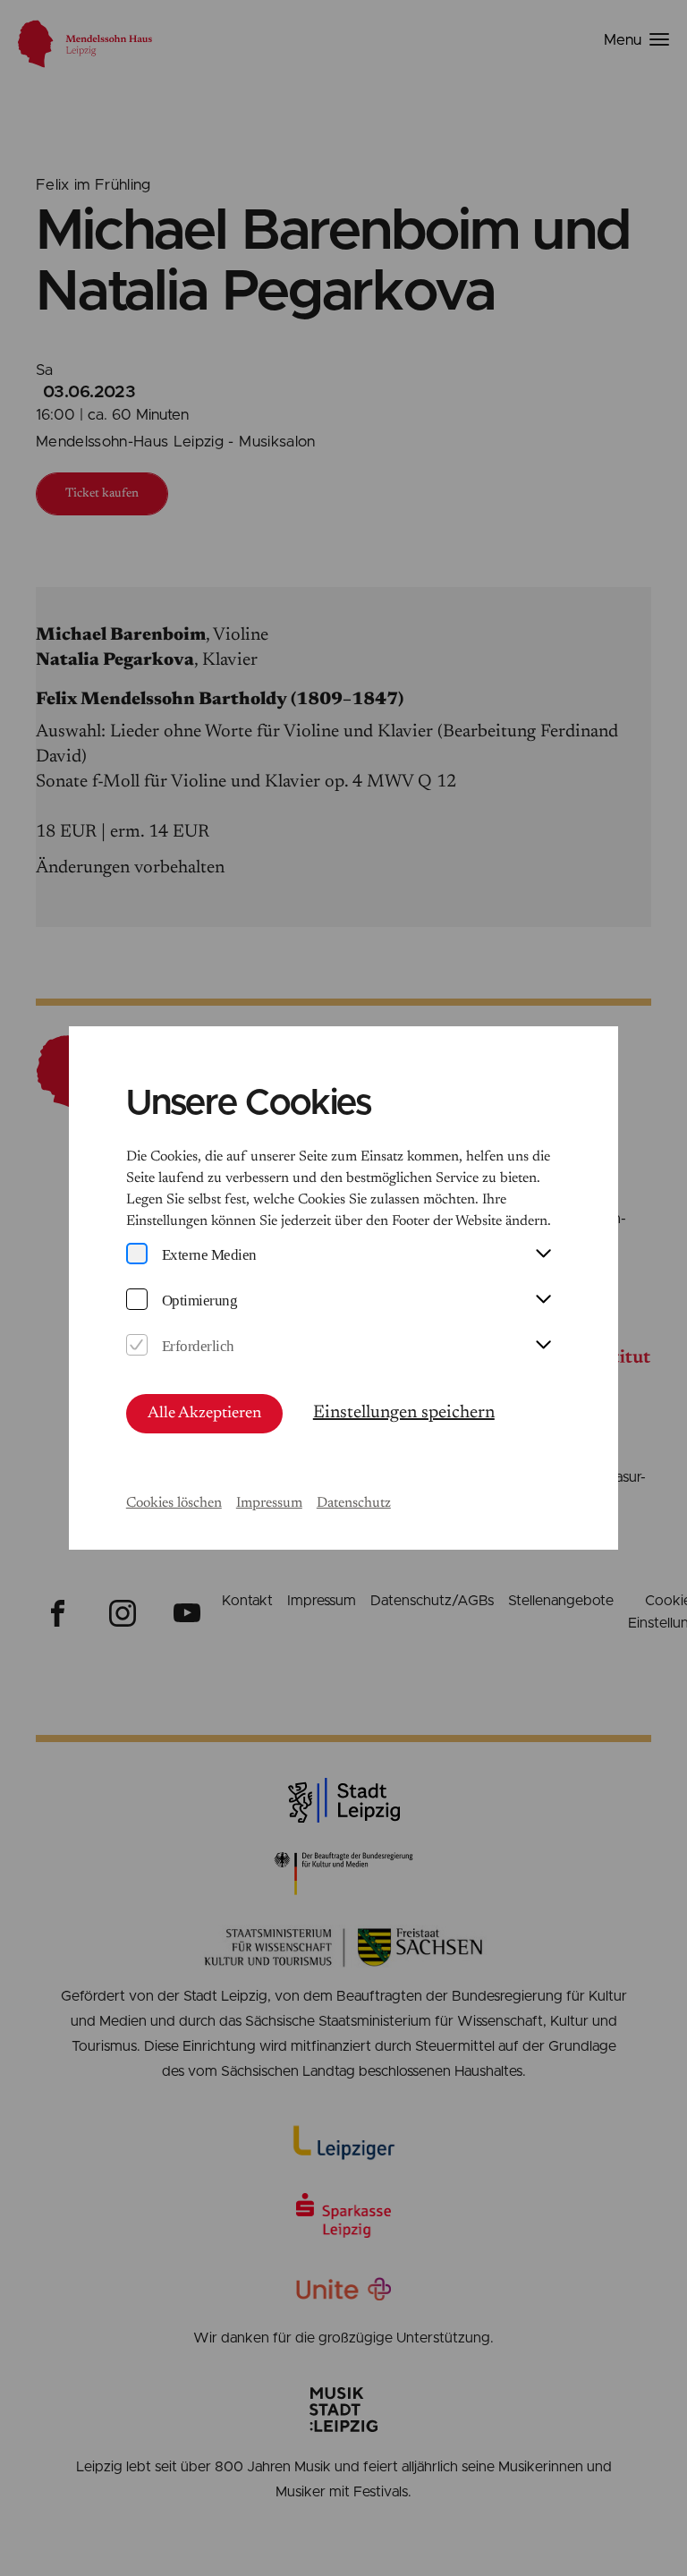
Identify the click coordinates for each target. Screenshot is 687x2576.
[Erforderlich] (137, 1346)
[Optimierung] (137, 1301)
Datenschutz (354, 1503)
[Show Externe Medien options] (543, 1254)
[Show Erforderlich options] (543, 1346)
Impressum (269, 1503)
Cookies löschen (174, 1503)
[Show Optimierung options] (543, 1300)
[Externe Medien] (137, 1255)
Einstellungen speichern (404, 1413)
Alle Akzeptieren (204, 1414)
